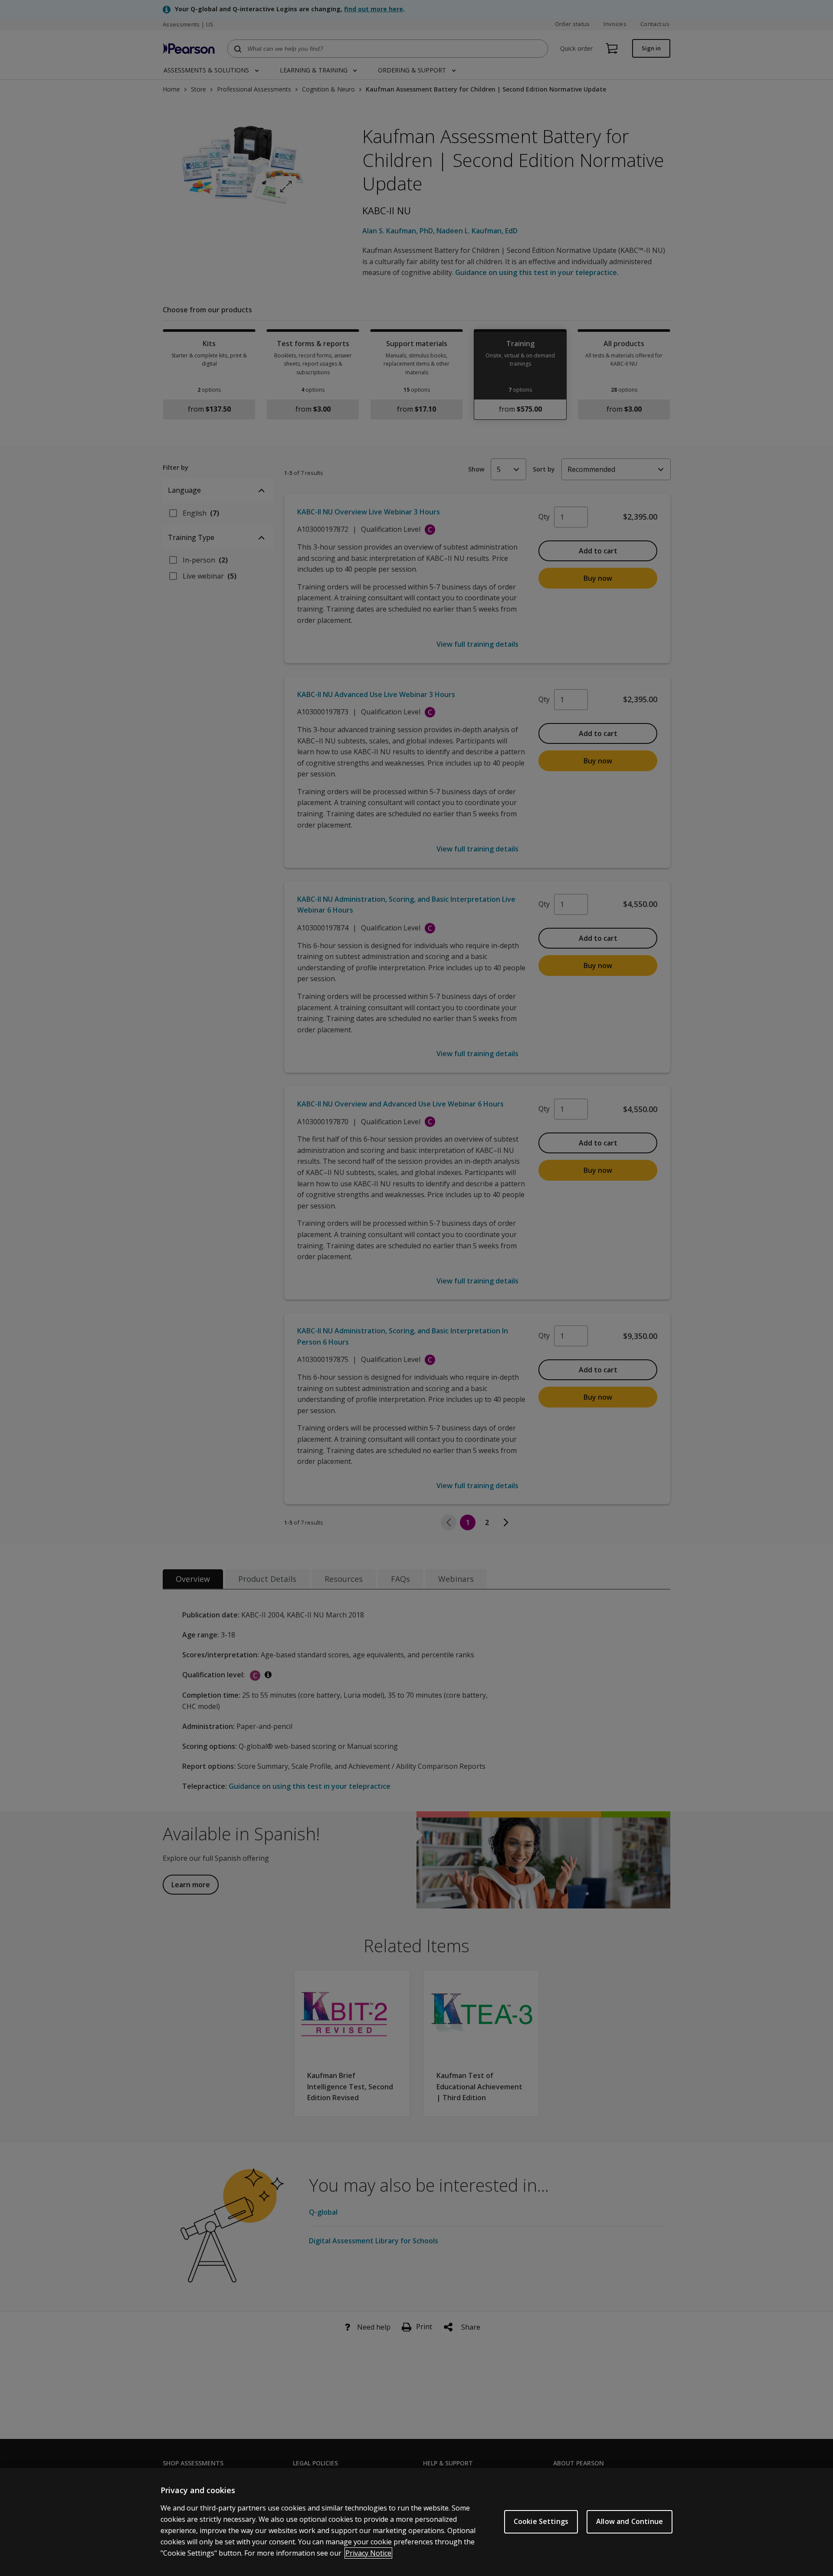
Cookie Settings (541, 2521)
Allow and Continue (630, 2521)
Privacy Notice (368, 2553)
